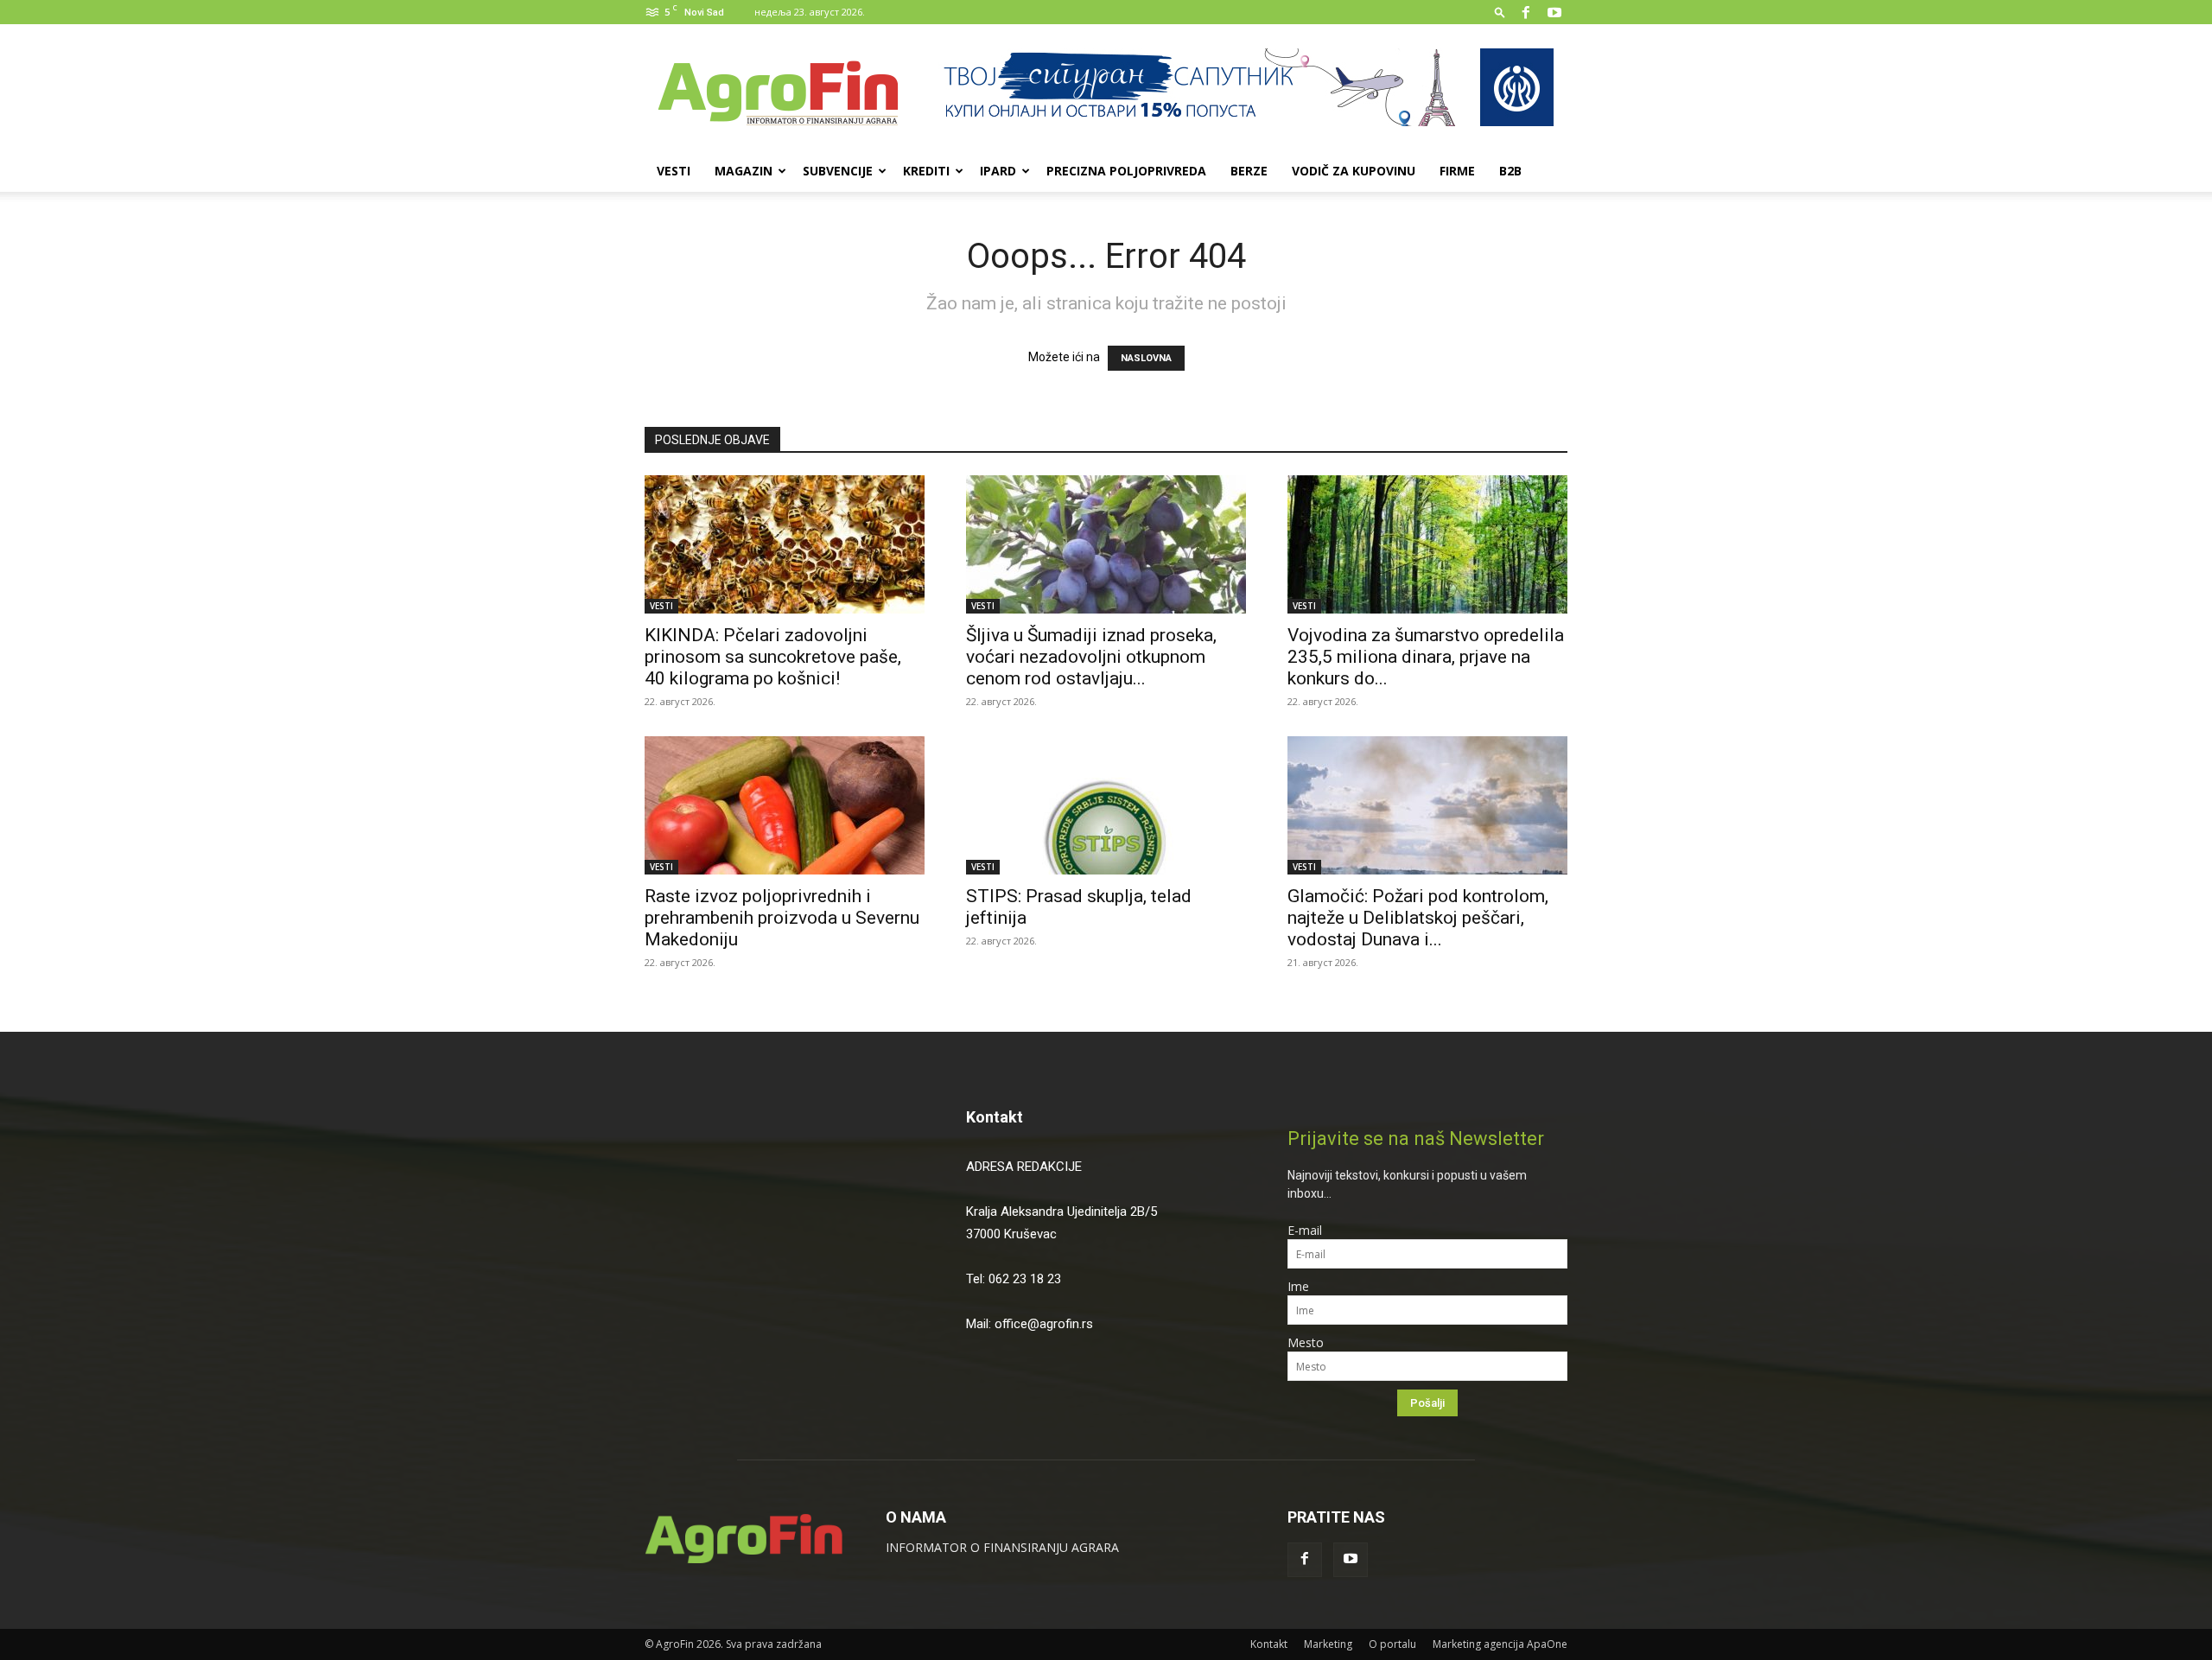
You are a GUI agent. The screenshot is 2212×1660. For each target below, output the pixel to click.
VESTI (674, 171)
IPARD (998, 171)
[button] (1500, 12)
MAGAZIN (744, 171)
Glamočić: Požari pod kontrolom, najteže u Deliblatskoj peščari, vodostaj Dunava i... (1418, 918)
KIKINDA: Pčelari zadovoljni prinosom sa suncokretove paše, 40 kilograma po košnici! (773, 657)
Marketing (1328, 1644)
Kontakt (995, 1117)
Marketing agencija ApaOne (1500, 1644)
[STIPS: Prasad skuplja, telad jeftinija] (1106, 805)
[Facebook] (1526, 12)
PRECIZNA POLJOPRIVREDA (1126, 171)
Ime (1298, 1286)
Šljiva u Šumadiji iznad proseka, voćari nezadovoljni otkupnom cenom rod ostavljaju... (1091, 657)
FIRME (1457, 171)
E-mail (1305, 1230)
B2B (1510, 171)
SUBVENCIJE (838, 171)
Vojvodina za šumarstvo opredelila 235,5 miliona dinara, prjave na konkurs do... (1426, 657)
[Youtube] (1554, 12)
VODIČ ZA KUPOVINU (1354, 171)
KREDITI (926, 171)
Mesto (1306, 1342)
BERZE (1249, 171)
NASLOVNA (1146, 358)
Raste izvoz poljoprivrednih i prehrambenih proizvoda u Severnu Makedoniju (782, 918)
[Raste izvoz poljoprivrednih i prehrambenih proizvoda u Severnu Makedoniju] (785, 805)
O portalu (1392, 1644)
